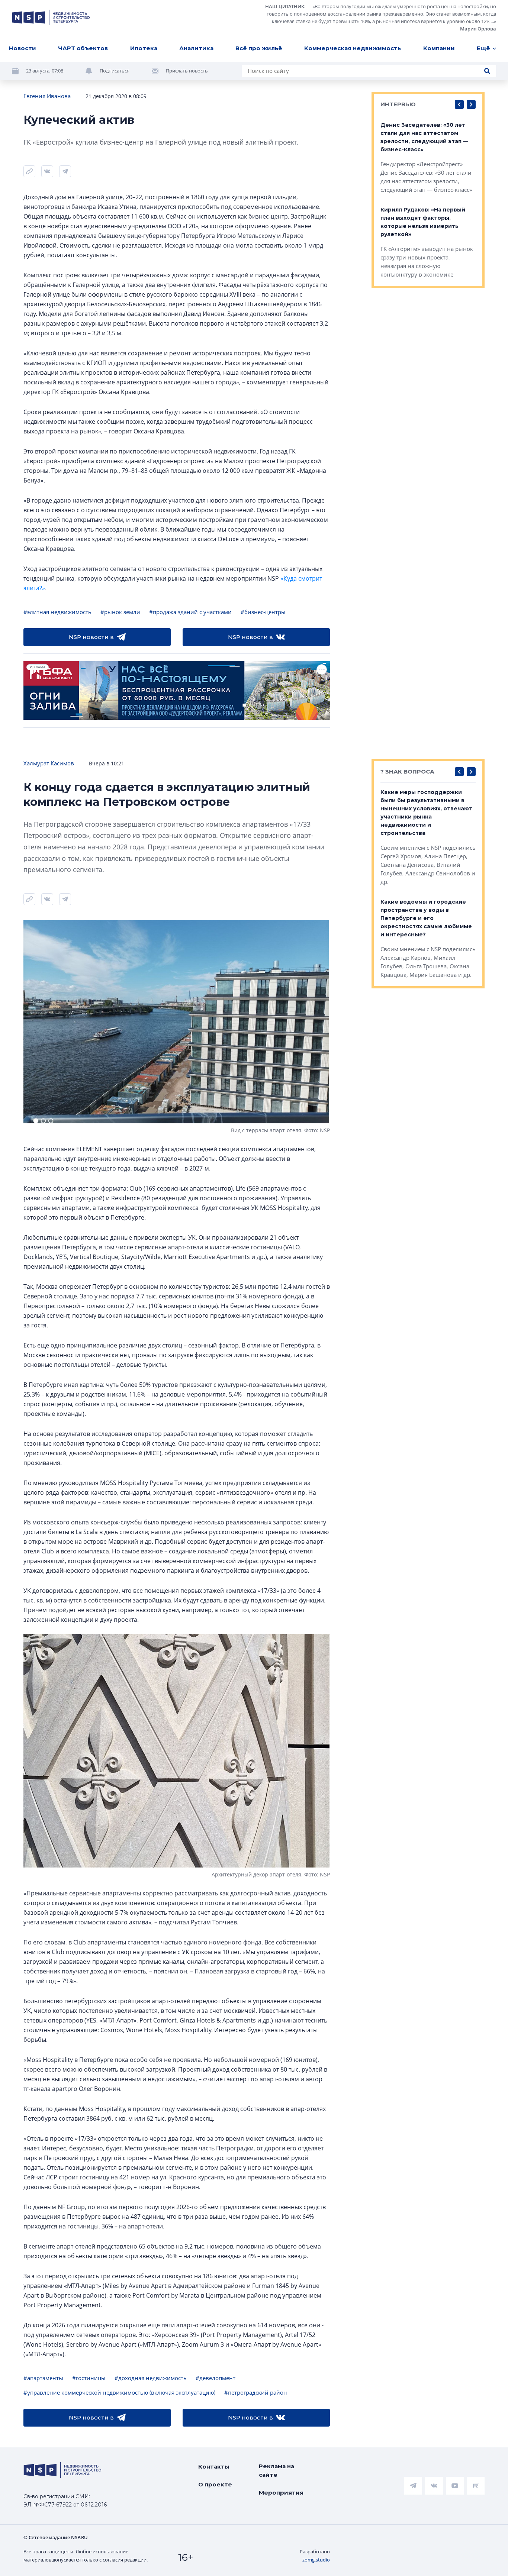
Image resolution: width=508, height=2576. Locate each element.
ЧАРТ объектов (83, 48)
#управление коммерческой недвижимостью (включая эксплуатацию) (119, 2392)
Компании (439, 48)
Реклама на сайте (276, 2470)
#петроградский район (256, 2392)
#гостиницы (89, 2378)
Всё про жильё (259, 48)
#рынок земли (120, 612)
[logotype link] (51, 17)
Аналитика (196, 48)
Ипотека (144, 48)
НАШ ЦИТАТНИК (285, 6)
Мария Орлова (478, 29)
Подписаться (115, 71)
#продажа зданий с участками (190, 612)
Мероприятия (281, 2493)
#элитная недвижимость (57, 612)
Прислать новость (187, 71)
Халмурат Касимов (49, 763)
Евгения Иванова (47, 96)
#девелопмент (216, 2378)
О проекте (215, 2484)
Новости (22, 48)
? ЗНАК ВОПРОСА (407, 771)
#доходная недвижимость (151, 2378)
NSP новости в (91, 637)
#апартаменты (43, 2378)
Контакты (214, 2467)
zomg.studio (316, 2560)
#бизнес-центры (263, 612)
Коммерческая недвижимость (353, 48)
